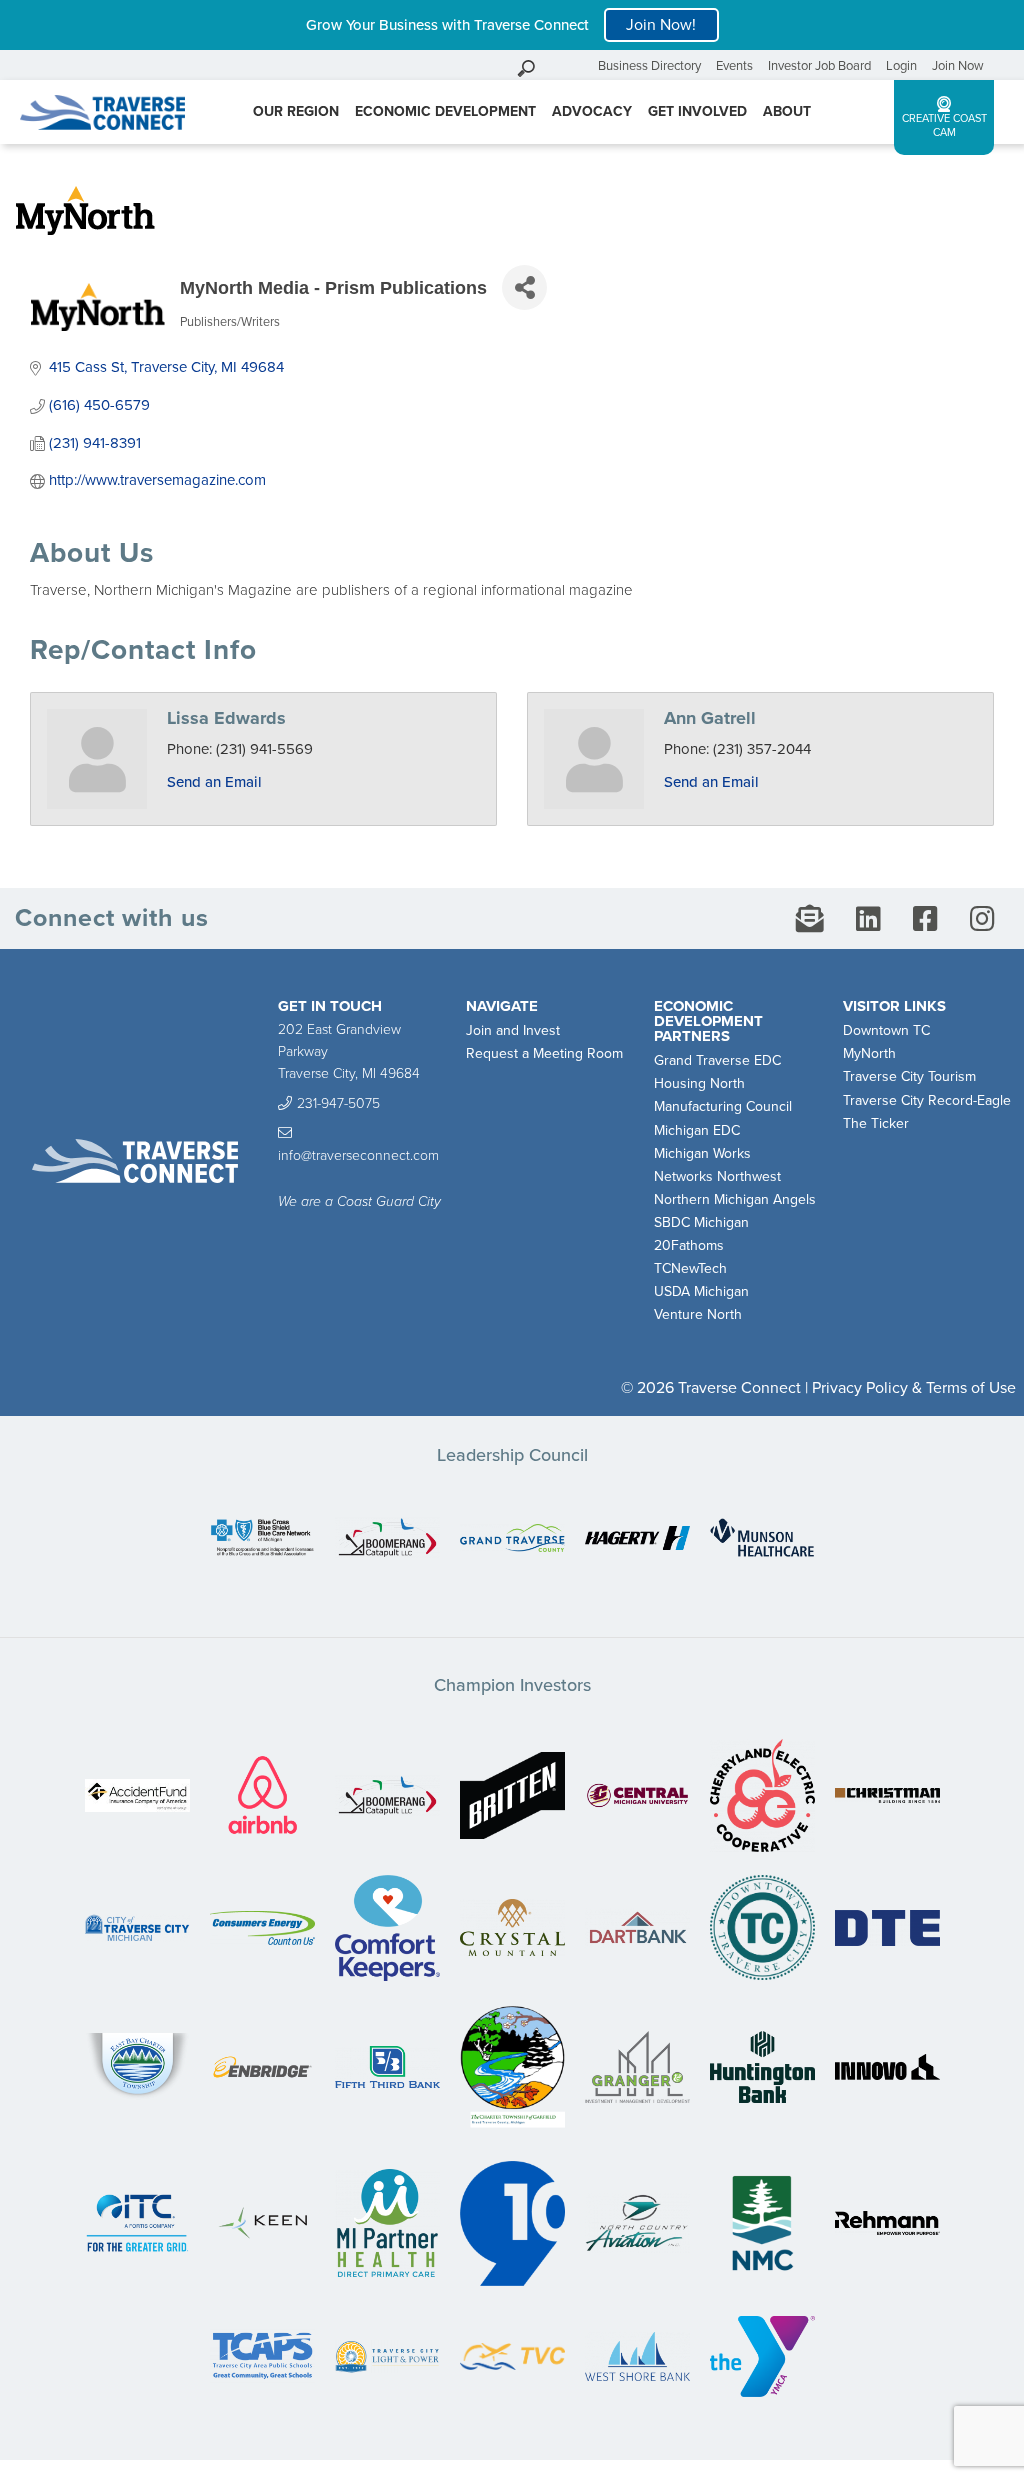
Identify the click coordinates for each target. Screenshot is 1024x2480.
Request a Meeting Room (544, 1053)
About (787, 111)
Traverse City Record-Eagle (927, 1100)
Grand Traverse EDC (717, 1060)
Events (734, 66)
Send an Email (214, 782)
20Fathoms (689, 1245)
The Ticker (876, 1123)
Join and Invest (513, 1030)
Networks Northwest (717, 1176)
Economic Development (445, 111)
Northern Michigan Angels (735, 1199)
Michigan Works (702, 1153)
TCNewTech (690, 1268)
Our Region (296, 111)
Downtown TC (886, 1030)
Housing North (699, 1083)
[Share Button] (524, 287)
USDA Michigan (701, 1291)
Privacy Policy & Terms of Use (914, 1388)
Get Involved (697, 111)
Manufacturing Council (723, 1106)
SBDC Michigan (701, 1222)
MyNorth (869, 1053)
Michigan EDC (697, 1130)
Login (901, 66)
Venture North (698, 1314)
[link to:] (262, 1539)
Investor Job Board (819, 66)
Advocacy (592, 111)
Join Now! (661, 25)
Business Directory (649, 66)
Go (578, 65)
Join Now (958, 66)
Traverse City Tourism (909, 1076)
